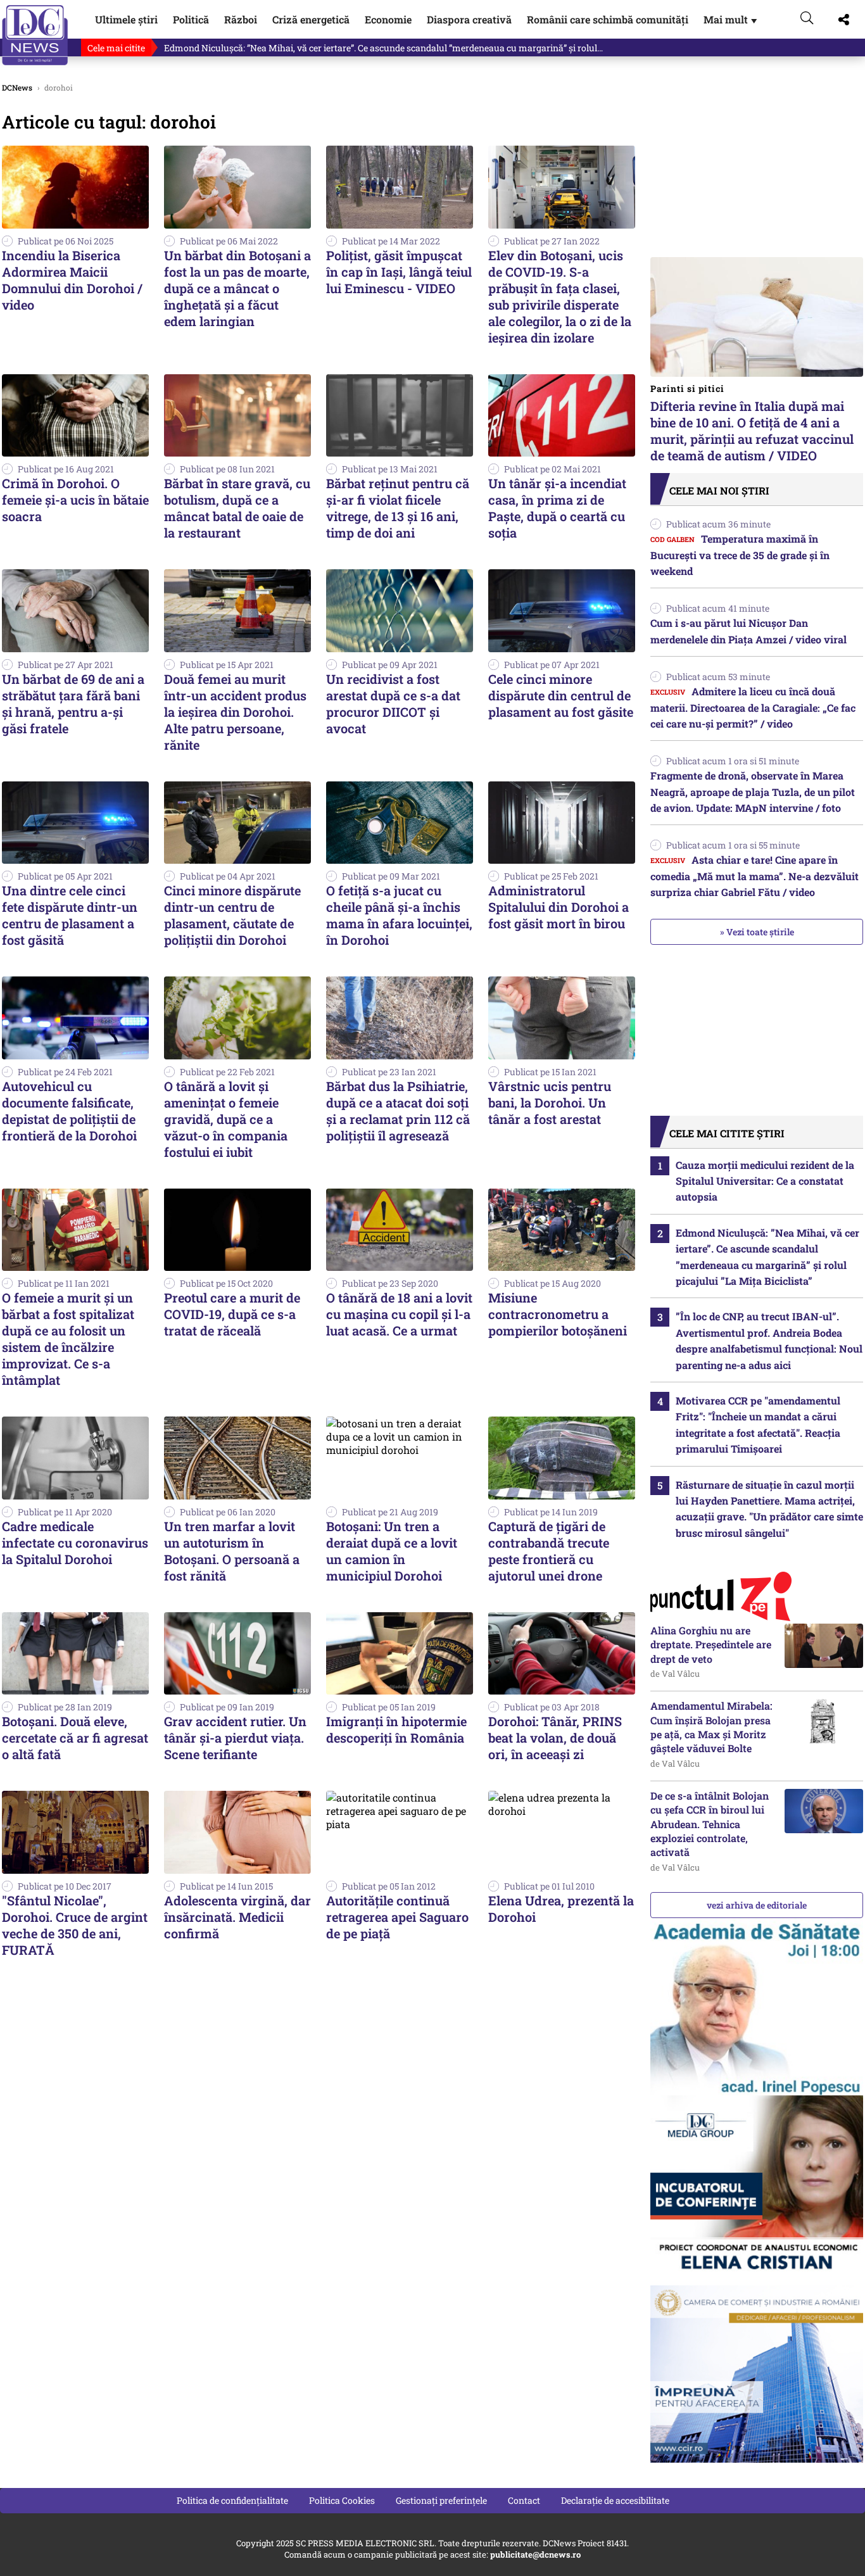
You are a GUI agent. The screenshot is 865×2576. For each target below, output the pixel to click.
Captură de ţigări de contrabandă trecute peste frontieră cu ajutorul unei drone (549, 1551)
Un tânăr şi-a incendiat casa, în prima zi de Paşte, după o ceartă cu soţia (557, 508)
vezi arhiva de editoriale (757, 1905)
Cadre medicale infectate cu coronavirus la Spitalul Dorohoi (75, 1543)
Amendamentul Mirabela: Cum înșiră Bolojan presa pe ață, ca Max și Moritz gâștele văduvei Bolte (711, 1727)
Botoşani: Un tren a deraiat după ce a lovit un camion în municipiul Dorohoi (392, 1551)
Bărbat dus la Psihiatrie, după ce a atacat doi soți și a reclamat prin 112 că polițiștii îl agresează (398, 1111)
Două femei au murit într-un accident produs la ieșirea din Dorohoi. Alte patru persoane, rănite (235, 712)
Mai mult (731, 19)
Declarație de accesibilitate (615, 2500)
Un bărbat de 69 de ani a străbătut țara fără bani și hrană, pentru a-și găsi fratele (73, 704)
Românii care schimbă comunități (608, 19)
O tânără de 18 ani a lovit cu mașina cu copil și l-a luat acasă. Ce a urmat (399, 1314)
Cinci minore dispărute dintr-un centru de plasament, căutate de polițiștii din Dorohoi (232, 915)
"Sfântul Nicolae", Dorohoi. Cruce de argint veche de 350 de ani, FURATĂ (75, 1925)
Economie (388, 19)
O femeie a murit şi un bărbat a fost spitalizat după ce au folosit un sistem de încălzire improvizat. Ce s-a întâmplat (68, 1339)
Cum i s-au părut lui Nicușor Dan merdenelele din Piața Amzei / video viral (748, 631)
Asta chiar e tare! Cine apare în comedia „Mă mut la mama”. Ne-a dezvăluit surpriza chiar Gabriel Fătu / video (755, 876)
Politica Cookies (342, 2500)
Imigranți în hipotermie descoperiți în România (396, 1729)
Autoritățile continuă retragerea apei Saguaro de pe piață (397, 1917)
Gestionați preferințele (441, 2500)
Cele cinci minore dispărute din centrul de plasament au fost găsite (561, 695)
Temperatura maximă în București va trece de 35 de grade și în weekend (740, 555)
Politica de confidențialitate (232, 2500)
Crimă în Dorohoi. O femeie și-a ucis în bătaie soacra (75, 500)
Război (241, 19)
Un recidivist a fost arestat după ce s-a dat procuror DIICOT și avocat (393, 704)
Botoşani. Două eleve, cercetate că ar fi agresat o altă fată (75, 1738)
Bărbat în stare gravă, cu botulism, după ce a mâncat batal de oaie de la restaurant (237, 508)
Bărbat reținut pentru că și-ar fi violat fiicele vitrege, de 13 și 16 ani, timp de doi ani (398, 508)
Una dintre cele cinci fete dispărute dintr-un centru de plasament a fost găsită (70, 915)
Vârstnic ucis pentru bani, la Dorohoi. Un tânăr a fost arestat (550, 1102)
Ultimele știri (126, 19)
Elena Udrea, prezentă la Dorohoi (561, 1909)
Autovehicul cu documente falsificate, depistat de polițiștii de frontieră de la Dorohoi (69, 1111)
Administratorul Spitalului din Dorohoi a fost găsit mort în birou (559, 907)
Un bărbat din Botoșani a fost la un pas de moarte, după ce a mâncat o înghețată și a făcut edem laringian (237, 288)
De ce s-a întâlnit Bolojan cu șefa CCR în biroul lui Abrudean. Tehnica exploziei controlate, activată (710, 1824)
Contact (524, 2500)
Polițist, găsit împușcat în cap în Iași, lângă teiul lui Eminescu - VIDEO (399, 272)
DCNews (35, 35)
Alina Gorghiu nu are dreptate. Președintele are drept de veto (711, 1645)
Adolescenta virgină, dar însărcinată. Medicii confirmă (237, 1917)
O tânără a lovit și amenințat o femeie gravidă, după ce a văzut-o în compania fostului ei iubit (226, 1119)
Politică (191, 19)
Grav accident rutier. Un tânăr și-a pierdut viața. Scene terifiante (235, 1738)
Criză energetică (311, 19)
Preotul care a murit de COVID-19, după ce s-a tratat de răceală (232, 1314)
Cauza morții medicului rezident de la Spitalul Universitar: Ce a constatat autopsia (765, 1181)
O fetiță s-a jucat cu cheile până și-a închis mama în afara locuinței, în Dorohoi (399, 915)
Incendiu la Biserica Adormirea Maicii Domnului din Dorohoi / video (72, 280)
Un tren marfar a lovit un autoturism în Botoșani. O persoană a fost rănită (232, 1551)
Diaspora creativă (469, 19)
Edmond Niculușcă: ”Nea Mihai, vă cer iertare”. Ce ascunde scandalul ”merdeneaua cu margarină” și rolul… (383, 48)
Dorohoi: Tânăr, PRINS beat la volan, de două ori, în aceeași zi (555, 1738)
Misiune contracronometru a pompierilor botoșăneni (558, 1314)
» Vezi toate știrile (757, 932)
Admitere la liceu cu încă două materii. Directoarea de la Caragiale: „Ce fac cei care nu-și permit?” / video (753, 707)
